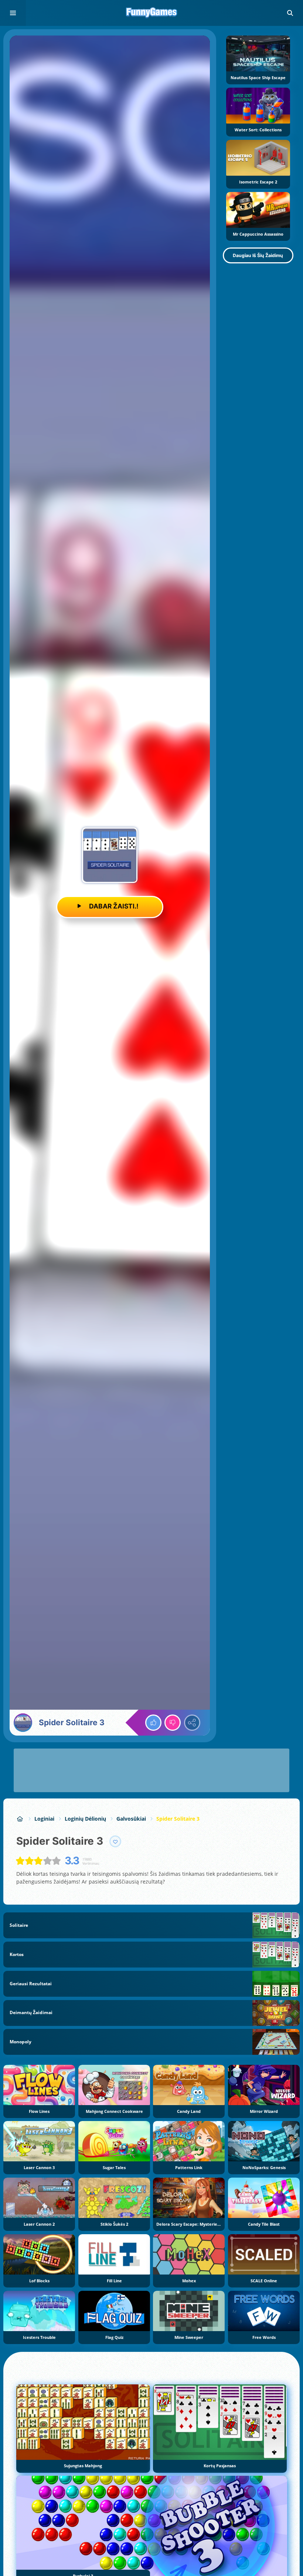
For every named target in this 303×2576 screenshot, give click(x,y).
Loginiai (44, 1819)
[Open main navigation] (13, 13)
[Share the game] (192, 1723)
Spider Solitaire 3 (178, 1819)
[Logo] (151, 13)
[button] (290, 13)
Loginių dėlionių (85, 1819)
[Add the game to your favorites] (115, 1841)
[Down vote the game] (173, 1723)
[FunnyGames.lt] (20, 1819)
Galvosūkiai (131, 1819)
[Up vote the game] (153, 1723)
